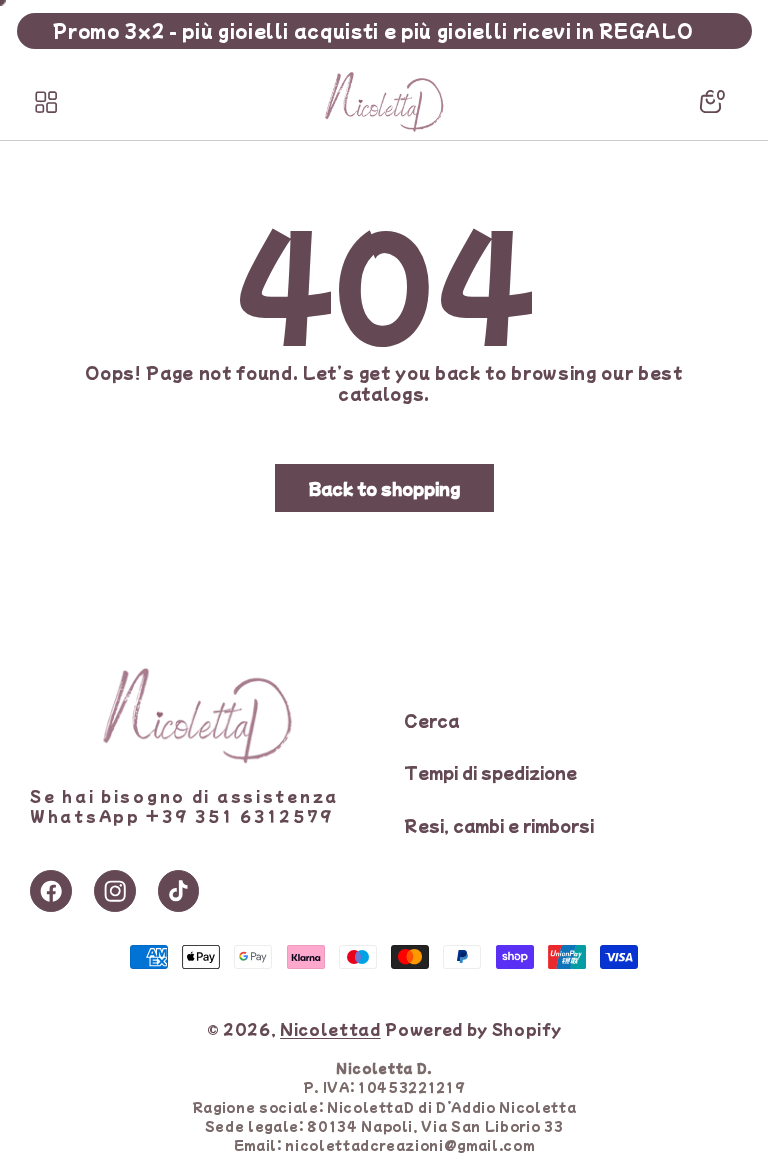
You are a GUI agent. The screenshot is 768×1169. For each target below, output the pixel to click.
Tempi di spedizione (490, 772)
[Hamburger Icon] (46, 102)
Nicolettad (330, 1028)
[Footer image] (197, 757)
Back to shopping (384, 488)
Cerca (431, 720)
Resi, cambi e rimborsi (499, 825)
